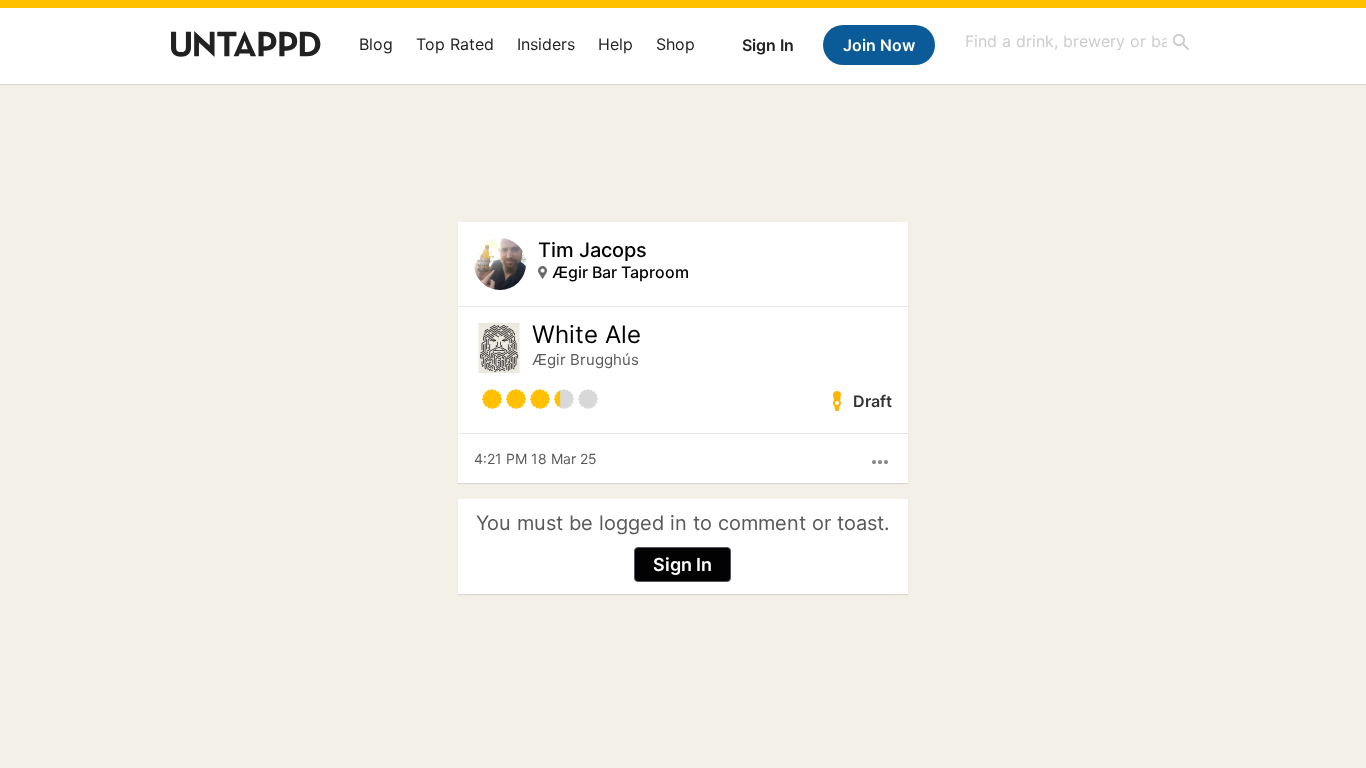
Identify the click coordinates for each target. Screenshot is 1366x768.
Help (615, 44)
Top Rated (455, 44)
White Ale (586, 335)
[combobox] (1078, 41)
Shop (675, 44)
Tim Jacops (592, 250)
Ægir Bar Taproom (620, 272)
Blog (376, 44)
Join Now (879, 45)
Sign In (768, 45)
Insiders (546, 44)
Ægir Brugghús (585, 359)
